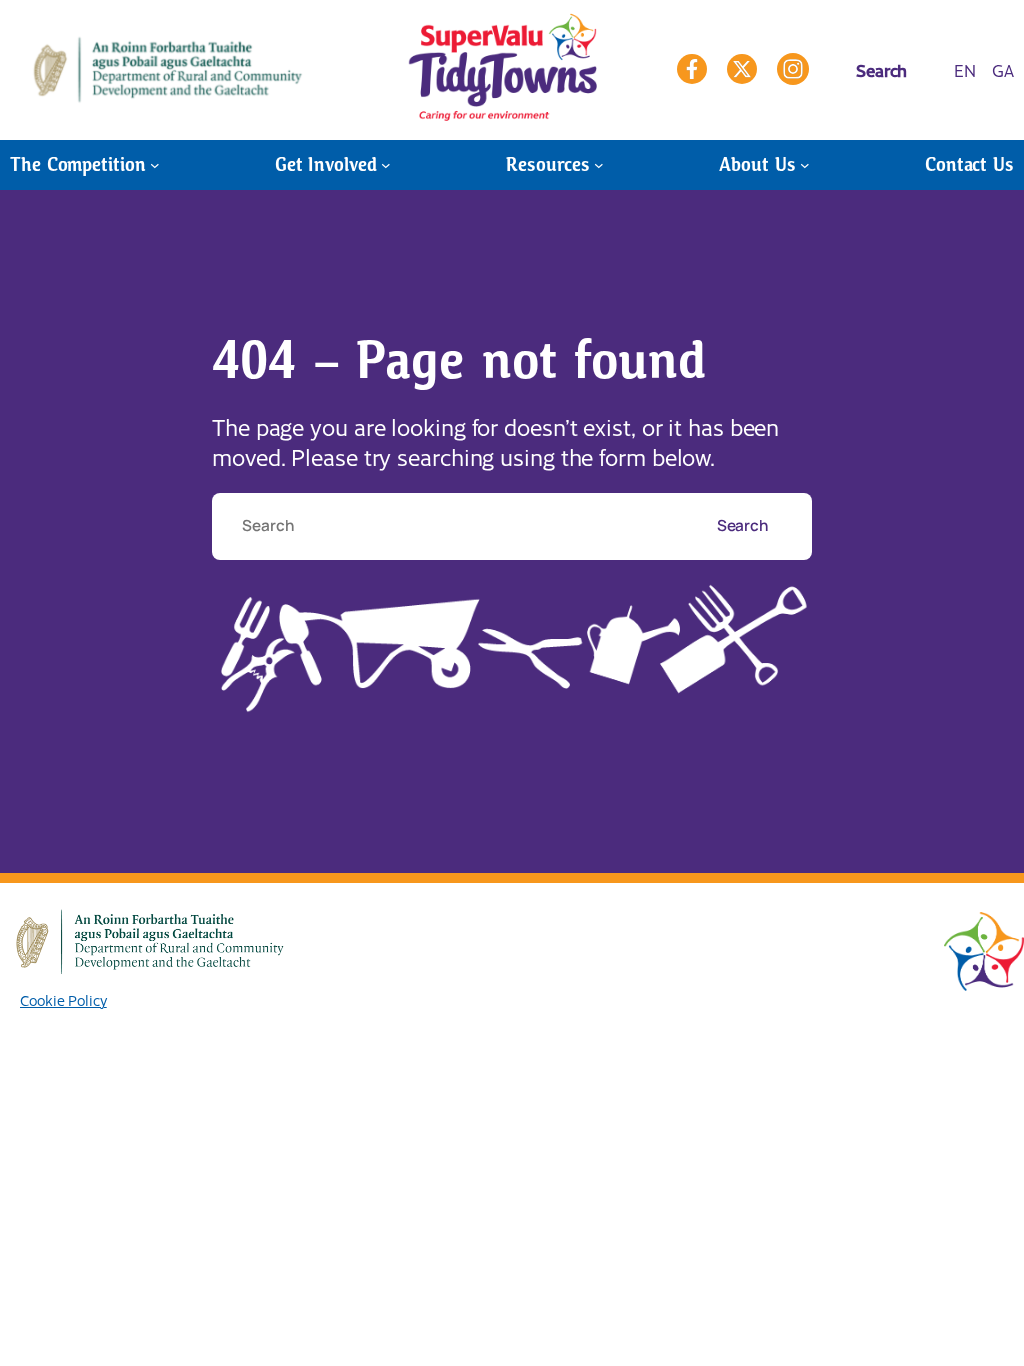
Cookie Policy (63, 1000)
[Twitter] (742, 69)
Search (744, 525)
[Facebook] (692, 69)
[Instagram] (793, 69)
